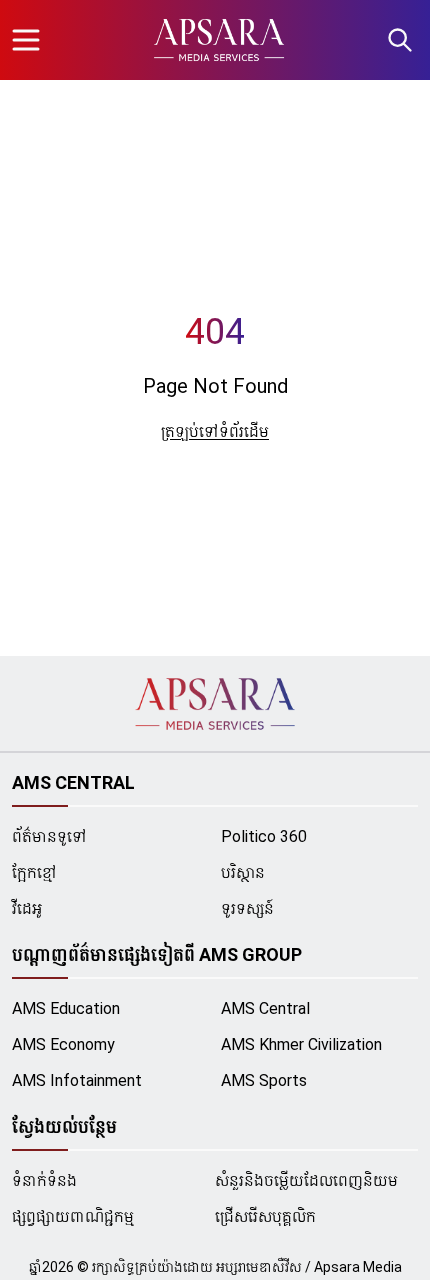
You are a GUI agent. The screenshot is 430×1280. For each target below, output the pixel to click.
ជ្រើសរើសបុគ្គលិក (265, 1216)
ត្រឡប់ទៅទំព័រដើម (215, 431)
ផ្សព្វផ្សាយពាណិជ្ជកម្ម (73, 1216)
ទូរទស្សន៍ (247, 908)
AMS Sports (264, 1080)
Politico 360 (264, 836)
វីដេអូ (27, 908)
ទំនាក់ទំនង (44, 1180)
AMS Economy (63, 1044)
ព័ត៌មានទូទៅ (49, 836)
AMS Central (265, 1008)
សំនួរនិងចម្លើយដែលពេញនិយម (306, 1180)
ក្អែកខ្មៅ (34, 872)
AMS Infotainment (77, 1080)
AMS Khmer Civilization (301, 1044)
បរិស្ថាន (243, 872)
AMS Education (66, 1008)
